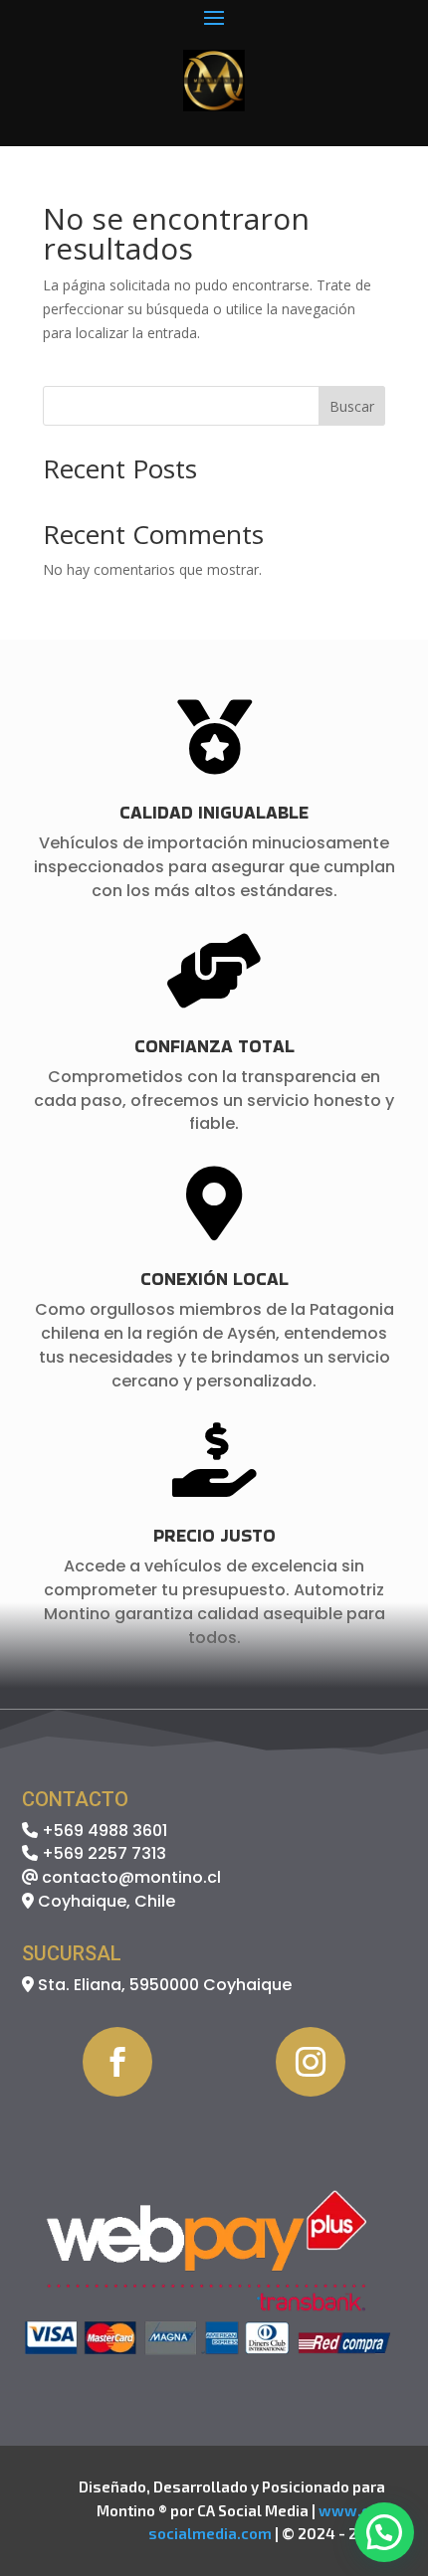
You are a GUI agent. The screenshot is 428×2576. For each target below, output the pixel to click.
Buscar (352, 406)
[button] (384, 2532)
